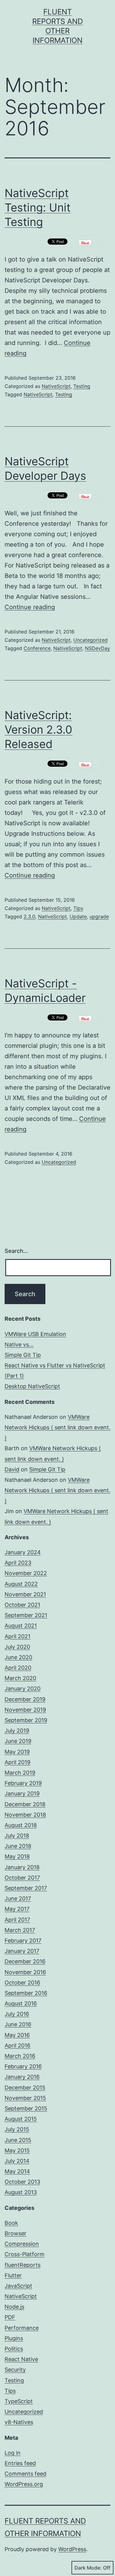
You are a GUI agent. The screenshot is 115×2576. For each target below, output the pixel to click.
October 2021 (22, 1605)
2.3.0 (29, 916)
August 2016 (21, 2003)
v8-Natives (19, 2422)
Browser (15, 2233)
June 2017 (18, 1898)
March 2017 (20, 1930)
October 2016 (22, 1983)
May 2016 (17, 2035)
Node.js (14, 2307)
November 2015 (25, 2098)
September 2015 (26, 2108)
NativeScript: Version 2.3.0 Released (38, 730)
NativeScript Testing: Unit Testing (38, 207)
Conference (37, 648)
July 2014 (17, 2161)
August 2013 (21, 2192)
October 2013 (22, 2182)
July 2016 (17, 2014)
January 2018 (22, 1867)
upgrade (99, 916)
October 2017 (22, 1878)
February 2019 (23, 1783)
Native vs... (19, 1344)
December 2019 (25, 1699)
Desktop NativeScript (32, 1386)
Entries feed (20, 2463)
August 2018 (21, 1825)
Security (15, 2370)
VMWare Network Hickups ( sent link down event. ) (57, 1427)
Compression (22, 2244)
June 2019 (18, 1741)
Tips (78, 908)
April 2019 (17, 1762)
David (12, 1469)
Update (78, 916)
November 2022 (26, 1573)
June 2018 (18, 1846)
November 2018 (25, 1815)
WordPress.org (24, 2484)
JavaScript (18, 2286)
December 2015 (25, 2088)
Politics (14, 2349)
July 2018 (17, 1836)
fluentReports (23, 2265)
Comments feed (25, 2474)
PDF (10, 2317)
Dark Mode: (88, 2568)
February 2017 (23, 1941)
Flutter (13, 2275)
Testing (82, 386)
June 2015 (18, 2140)
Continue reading (30, 607)
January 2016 (22, 2077)
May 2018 (17, 1856)
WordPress (72, 2549)
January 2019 (22, 1794)
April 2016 (17, 2045)
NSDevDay (98, 648)
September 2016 (26, 1993)
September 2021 (26, 1615)
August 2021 (21, 1626)
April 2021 (17, 1636)
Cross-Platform (25, 2254)
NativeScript (56, 386)
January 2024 (23, 1552)
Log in (13, 2453)
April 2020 (18, 1668)
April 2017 (17, 1920)
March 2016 (20, 2056)
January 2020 (23, 1689)
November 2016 (25, 1972)
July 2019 (17, 1731)
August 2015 (21, 2119)
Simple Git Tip (23, 1355)
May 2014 (17, 2171)
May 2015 (17, 2150)
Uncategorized (90, 640)
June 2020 (18, 1657)
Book (11, 2223)
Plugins (14, 2338)
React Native (21, 2359)
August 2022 (21, 1584)
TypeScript (19, 2401)
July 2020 (17, 1647)
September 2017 (26, 1888)
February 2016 (23, 2066)
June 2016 (18, 2024)
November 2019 (25, 1710)
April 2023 (18, 1563)
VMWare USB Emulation (35, 1334)
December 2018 (25, 1804)
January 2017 (22, 1951)
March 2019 (20, 1773)
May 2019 (17, 1752)
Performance (22, 2328)
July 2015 (17, 2129)
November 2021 (25, 1594)
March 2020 (20, 1678)
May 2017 (17, 1909)
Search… (16, 1251)
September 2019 (26, 1720)
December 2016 (25, 1961)
